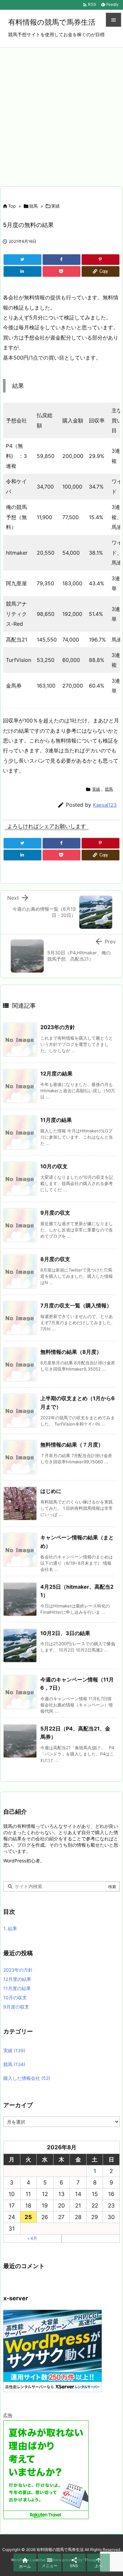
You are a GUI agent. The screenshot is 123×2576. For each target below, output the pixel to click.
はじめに (51, 1491)
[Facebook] (61, 260)
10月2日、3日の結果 (65, 1633)
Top (12, 206)
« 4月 (32, 2238)
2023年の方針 (58, 1027)
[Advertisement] (61, 113)
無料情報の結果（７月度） (72, 1445)
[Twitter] (22, 260)
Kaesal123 (105, 805)
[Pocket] (61, 271)
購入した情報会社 (27, 2078)
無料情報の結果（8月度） (71, 1352)
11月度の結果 (56, 1120)
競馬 (33, 206)
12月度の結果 (56, 1073)
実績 (55, 206)
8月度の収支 (55, 1259)
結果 (10, 1928)
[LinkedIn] (22, 271)
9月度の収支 (55, 1213)
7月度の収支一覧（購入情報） (76, 1305)
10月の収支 (54, 1166)
